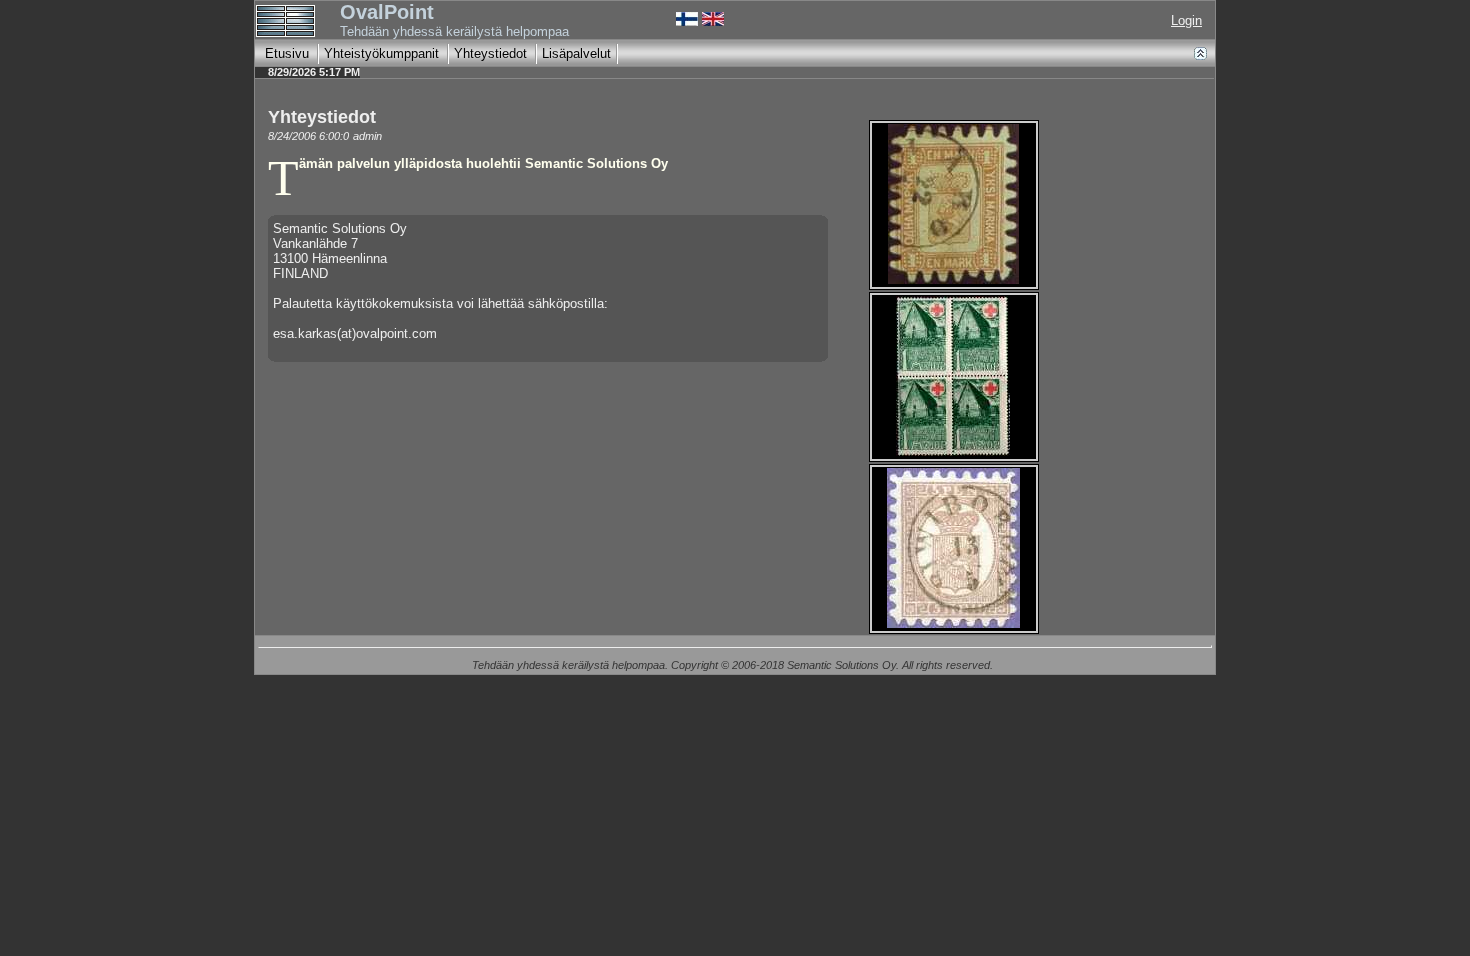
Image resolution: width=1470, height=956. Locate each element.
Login (1186, 20)
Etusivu (287, 53)
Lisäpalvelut (576, 53)
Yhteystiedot (490, 53)
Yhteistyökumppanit (381, 53)
